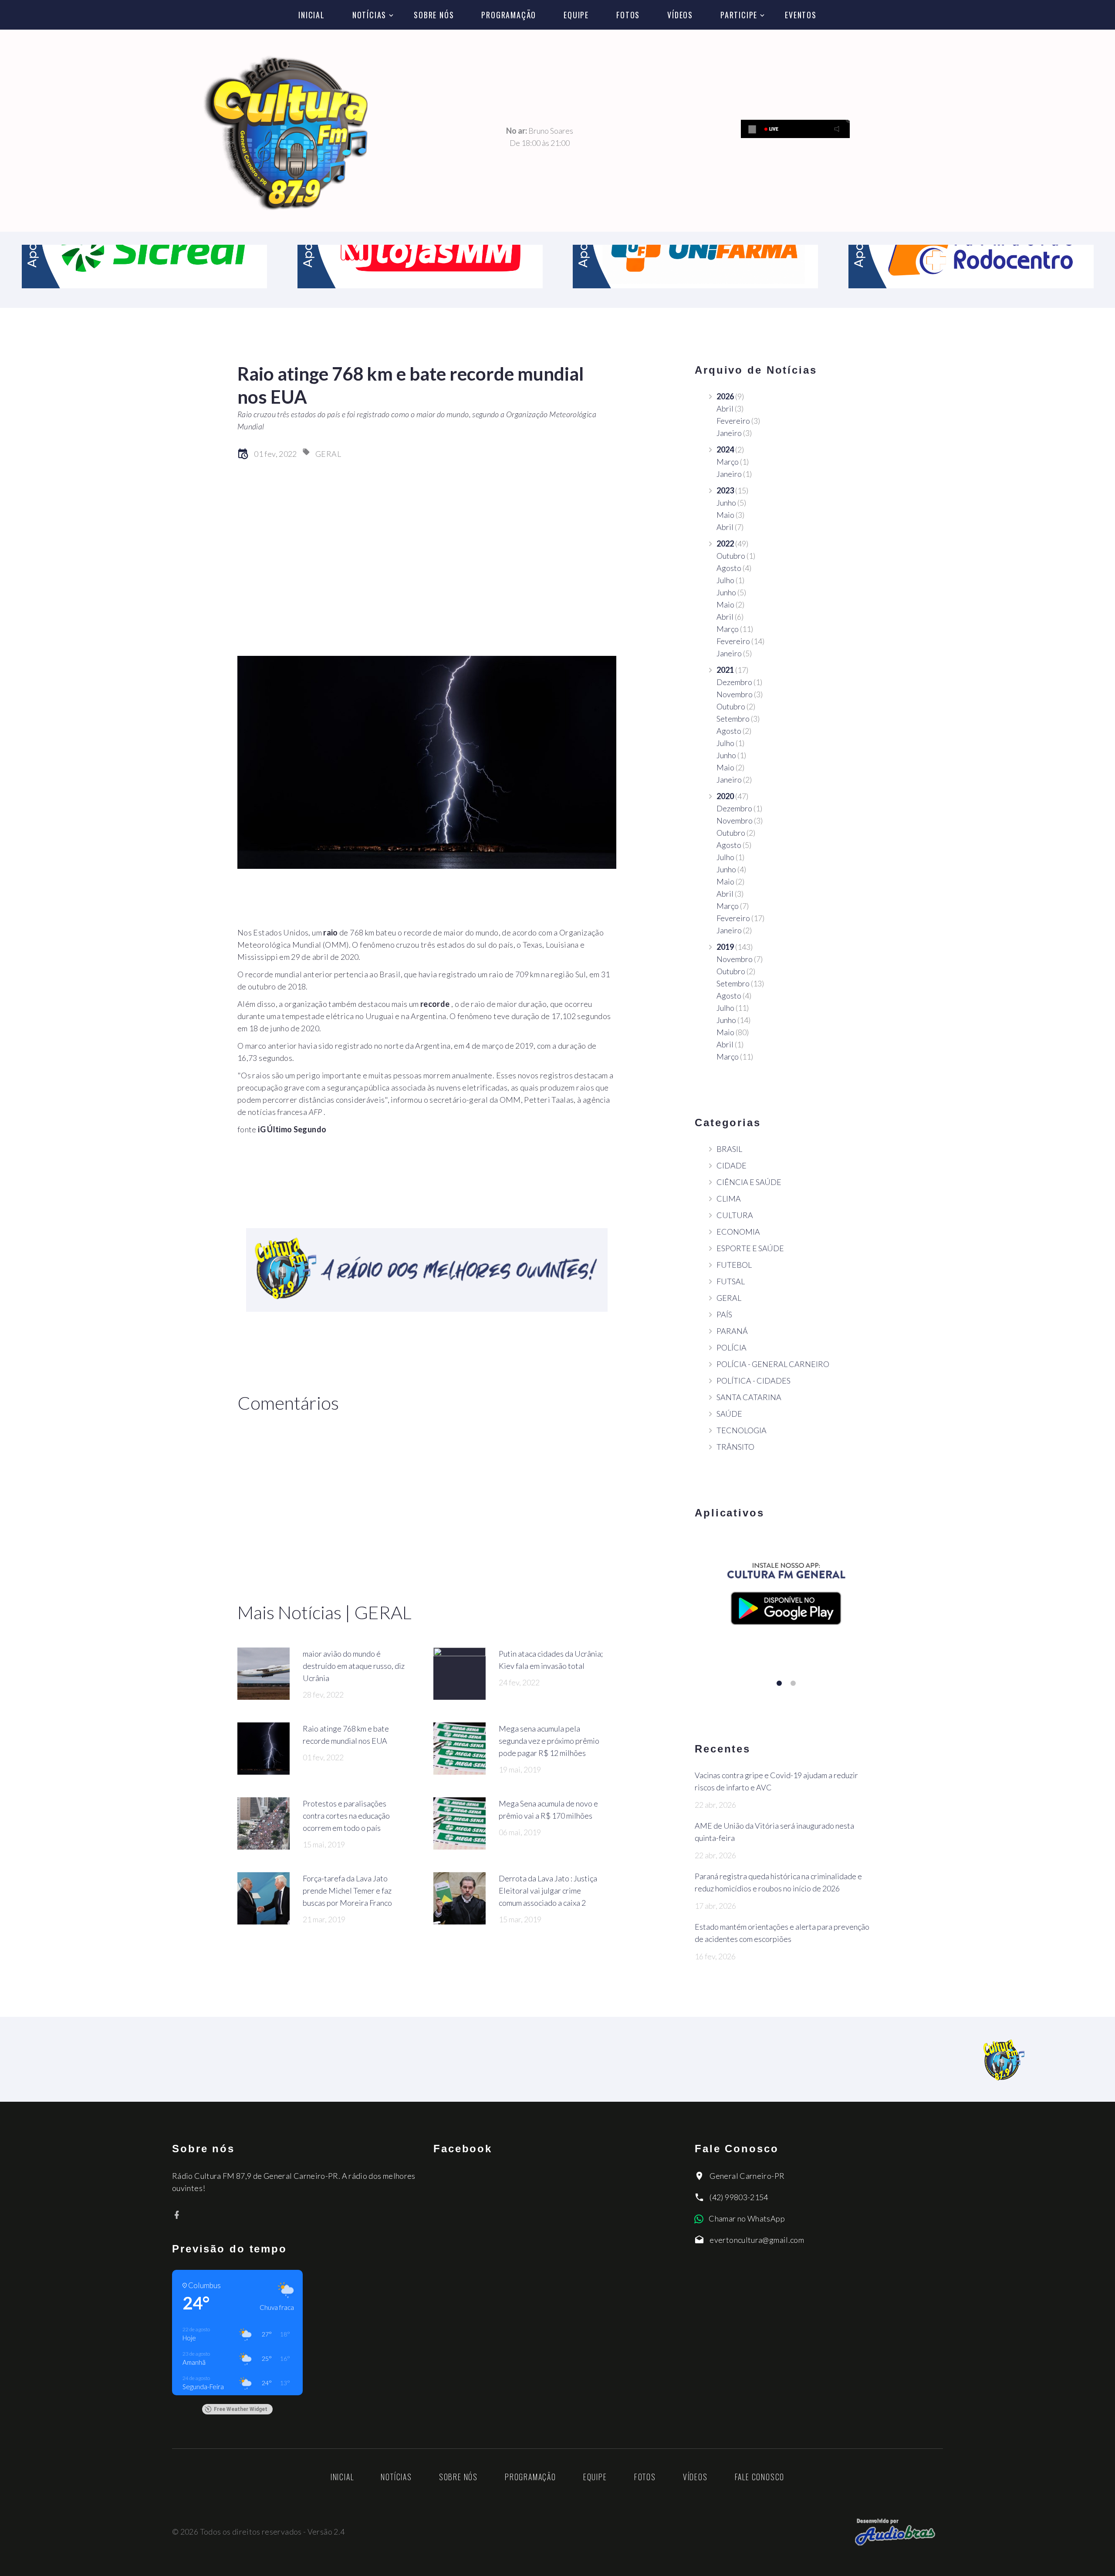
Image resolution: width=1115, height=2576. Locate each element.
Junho (726, 503)
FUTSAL (731, 1281)
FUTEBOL (734, 1265)
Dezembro (734, 682)
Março (728, 462)
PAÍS (724, 1314)
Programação (509, 15)
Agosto (729, 568)
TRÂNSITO (735, 1447)
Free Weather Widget (241, 2409)
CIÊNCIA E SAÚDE (749, 1182)
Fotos (628, 15)
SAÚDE (729, 1414)
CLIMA (729, 1199)
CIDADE (732, 1165)
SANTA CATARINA (749, 1397)
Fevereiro (733, 421)
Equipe (576, 15)
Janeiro (729, 433)
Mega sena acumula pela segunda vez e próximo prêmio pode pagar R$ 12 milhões (549, 1741)
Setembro (733, 719)
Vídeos (680, 15)
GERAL (328, 454)
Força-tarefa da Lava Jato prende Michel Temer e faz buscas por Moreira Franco (347, 1891)
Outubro (731, 556)
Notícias (369, 15)
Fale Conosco (760, 2477)
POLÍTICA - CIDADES (753, 1381)
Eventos (801, 15)
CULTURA (735, 1215)
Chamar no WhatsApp (747, 2218)
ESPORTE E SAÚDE (750, 1248)
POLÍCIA (732, 1347)
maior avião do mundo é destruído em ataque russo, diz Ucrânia (354, 1666)
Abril (725, 409)
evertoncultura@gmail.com (757, 2240)
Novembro (735, 694)
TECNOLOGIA (742, 1430)
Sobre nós (434, 15)
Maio (725, 515)
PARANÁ (732, 1331)
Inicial (312, 15)
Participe (739, 15)
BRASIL (729, 1149)
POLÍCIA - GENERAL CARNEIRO (773, 1364)
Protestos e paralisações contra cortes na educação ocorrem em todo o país (346, 1816)
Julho (725, 580)
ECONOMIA (738, 1232)
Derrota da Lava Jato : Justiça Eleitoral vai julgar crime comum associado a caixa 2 (548, 1891)
